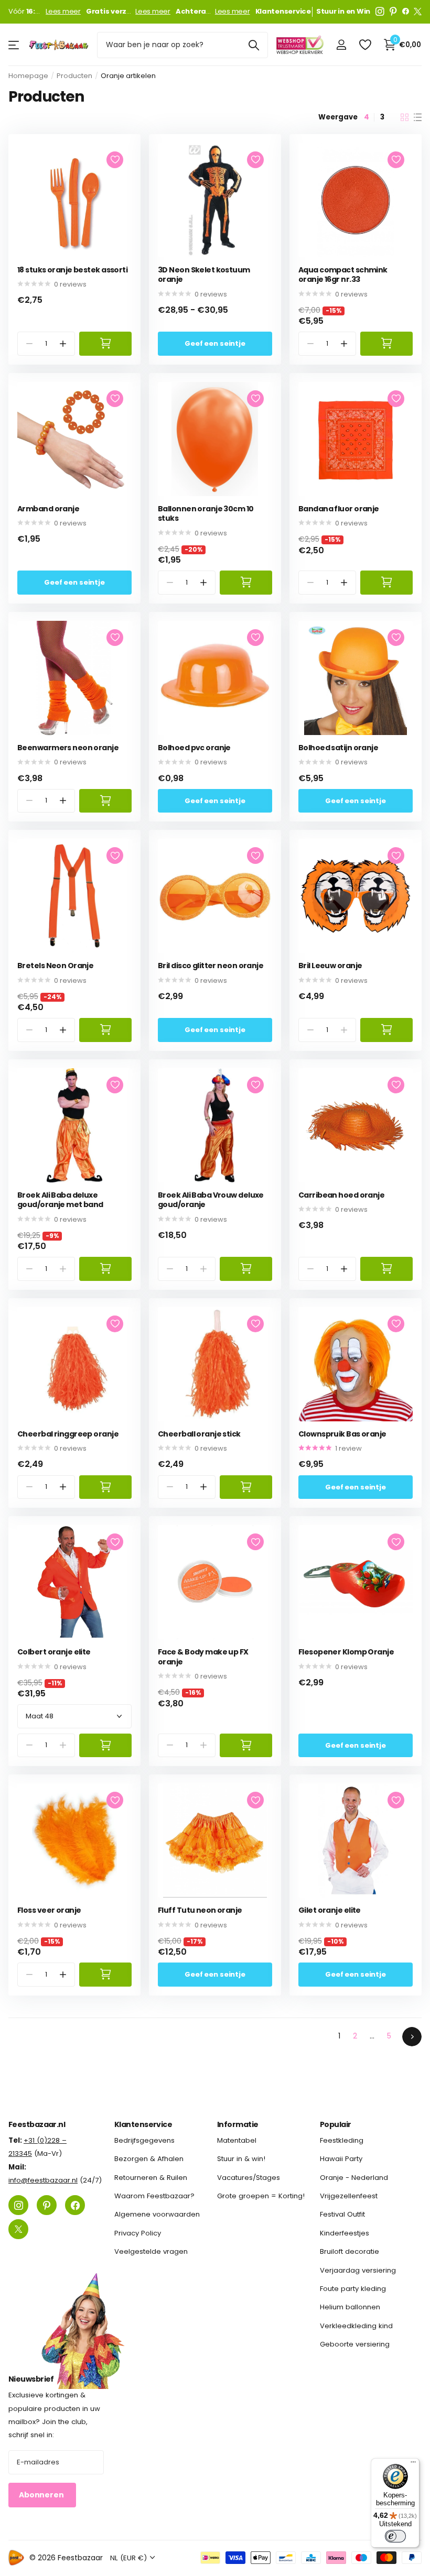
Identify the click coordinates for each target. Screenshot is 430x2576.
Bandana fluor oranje (339, 509)
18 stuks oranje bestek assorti (72, 270)
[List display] (418, 117)
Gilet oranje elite (330, 1910)
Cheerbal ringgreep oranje (68, 1434)
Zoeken (254, 45)
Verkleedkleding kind (356, 2325)
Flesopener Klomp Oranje (346, 1652)
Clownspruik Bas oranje (342, 1434)
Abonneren (42, 2495)
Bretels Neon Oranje (55, 966)
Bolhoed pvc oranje (194, 748)
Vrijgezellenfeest (349, 2196)
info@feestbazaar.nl (43, 2180)
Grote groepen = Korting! (261, 2196)
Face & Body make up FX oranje (203, 1657)
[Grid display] (405, 117)
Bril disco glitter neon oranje (211, 966)
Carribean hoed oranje (341, 1195)
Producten (74, 76)
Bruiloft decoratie (350, 2251)
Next (412, 2037)
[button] (63, 343)
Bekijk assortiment (14, 45)
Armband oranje (48, 509)
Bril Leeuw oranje (330, 966)
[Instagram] (380, 12)
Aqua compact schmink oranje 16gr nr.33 (343, 275)
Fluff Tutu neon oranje (200, 1910)
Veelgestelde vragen (151, 2251)
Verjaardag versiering (358, 2270)
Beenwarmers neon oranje (68, 748)
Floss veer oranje (49, 1910)
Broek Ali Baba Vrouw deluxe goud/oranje (211, 1200)
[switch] (395, 2536)
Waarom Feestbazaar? (154, 2196)
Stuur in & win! (241, 2159)
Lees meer (63, 12)
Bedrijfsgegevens (144, 2140)
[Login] (341, 45)
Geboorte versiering (355, 2344)
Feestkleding (342, 2140)
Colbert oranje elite (54, 1652)
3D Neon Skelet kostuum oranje (204, 275)
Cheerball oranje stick (199, 1434)
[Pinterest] (393, 12)
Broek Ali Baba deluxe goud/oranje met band (60, 1200)
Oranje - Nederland (354, 2178)
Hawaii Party (341, 2159)
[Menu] (413, 2464)
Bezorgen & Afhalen (149, 2159)
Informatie (238, 2124)
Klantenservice (143, 2124)
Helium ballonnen (350, 2307)
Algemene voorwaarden (157, 2214)
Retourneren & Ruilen (151, 2178)
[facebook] (406, 12)
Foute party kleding (353, 2289)
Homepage (28, 76)
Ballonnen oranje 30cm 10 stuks (206, 514)
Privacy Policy (138, 2233)
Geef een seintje (215, 343)
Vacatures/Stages (249, 2178)
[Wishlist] (365, 45)
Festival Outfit (342, 2214)
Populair (336, 2124)
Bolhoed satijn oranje (338, 748)
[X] (418, 12)
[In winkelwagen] (105, 343)
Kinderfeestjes (345, 2233)
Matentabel (237, 2140)
